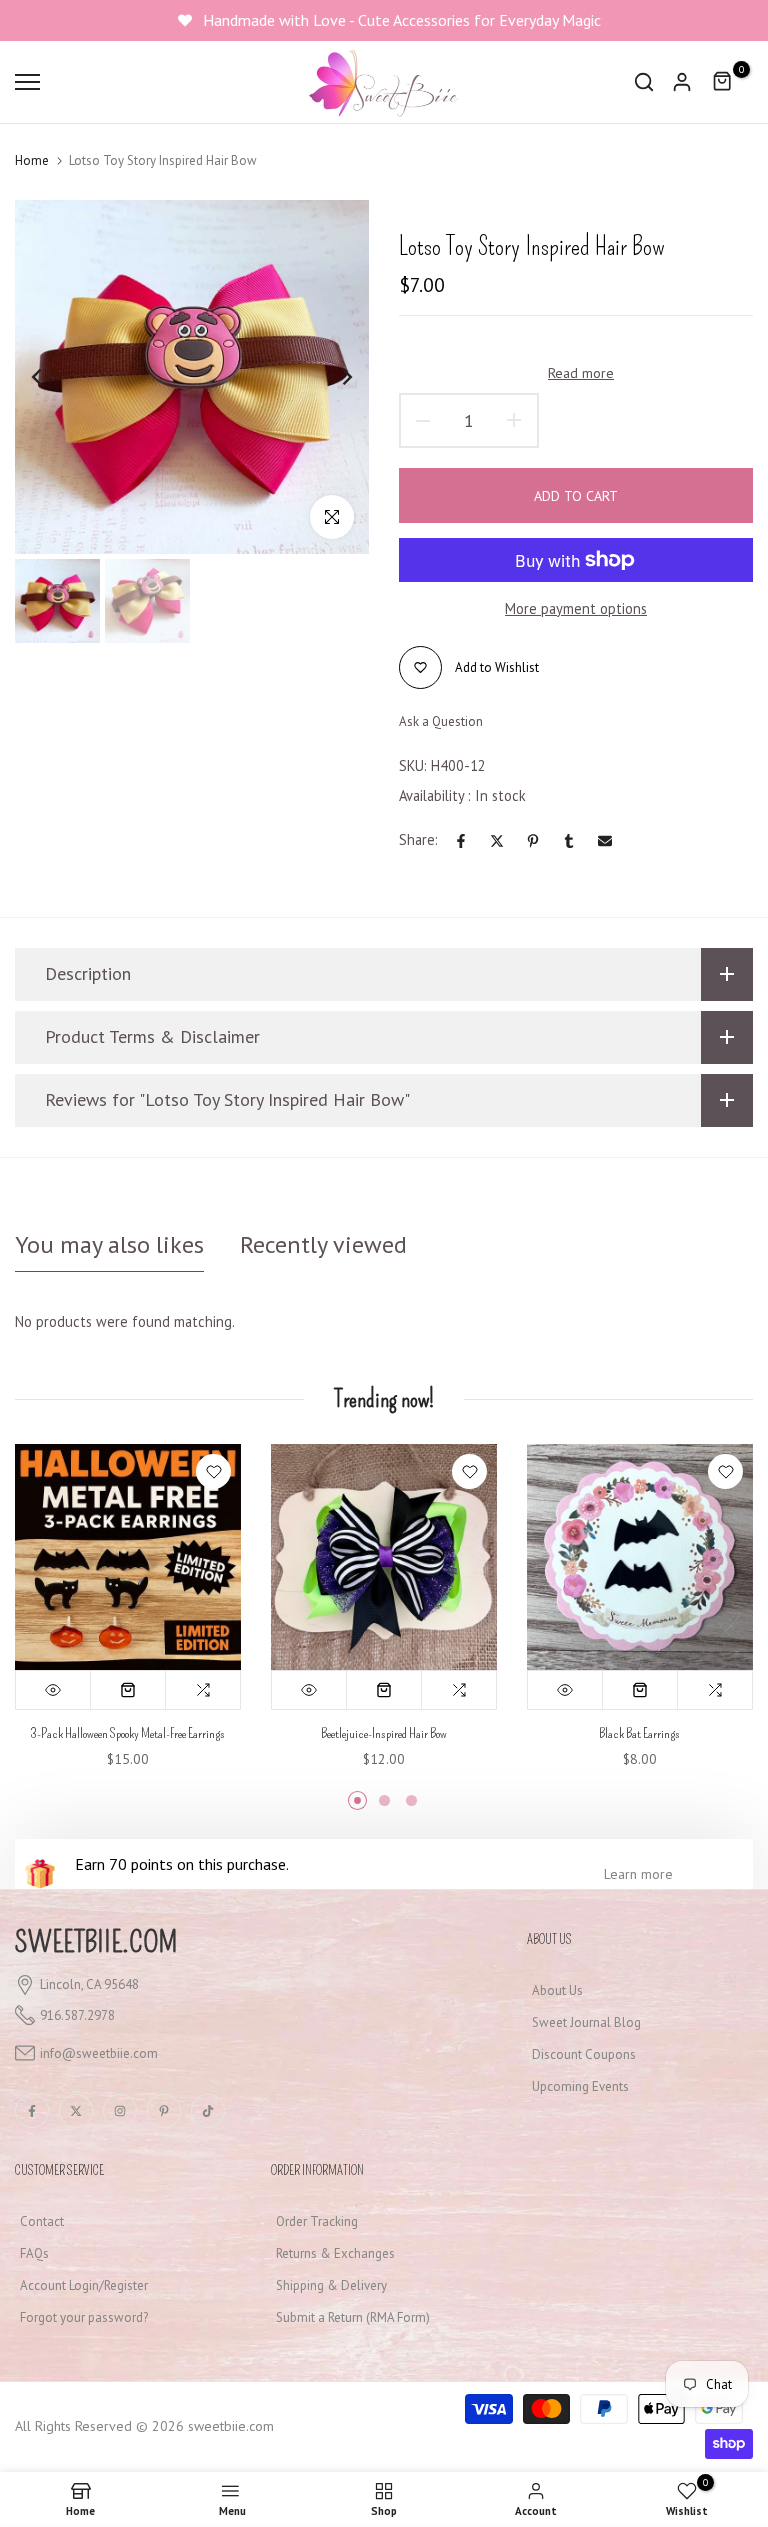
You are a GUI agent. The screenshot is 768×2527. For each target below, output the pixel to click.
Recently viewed (323, 1244)
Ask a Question (441, 721)
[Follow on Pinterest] (164, 2111)
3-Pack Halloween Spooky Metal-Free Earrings (127, 1733)
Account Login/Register (84, 2285)
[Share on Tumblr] (569, 841)
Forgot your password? (84, 2317)
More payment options (576, 608)
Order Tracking (317, 2221)
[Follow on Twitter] (76, 2111)
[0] (723, 82)
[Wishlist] (213, 1471)
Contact (42, 2221)
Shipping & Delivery (331, 2285)
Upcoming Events (580, 2086)
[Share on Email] (605, 841)
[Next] (331, 376)
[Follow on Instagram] (120, 2111)
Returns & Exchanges (335, 2253)
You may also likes (109, 1244)
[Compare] (203, 1690)
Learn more (638, 1874)
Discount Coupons (584, 2054)
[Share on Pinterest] (533, 841)
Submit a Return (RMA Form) (353, 2317)
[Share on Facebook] (461, 841)
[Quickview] (53, 1690)
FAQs (34, 2253)
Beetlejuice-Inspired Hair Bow (384, 1733)
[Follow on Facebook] (32, 2111)
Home (32, 160)
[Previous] (52, 376)
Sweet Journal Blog (586, 2022)
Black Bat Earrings (639, 1733)
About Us (557, 1990)
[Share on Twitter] (497, 841)
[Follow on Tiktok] (208, 2111)
